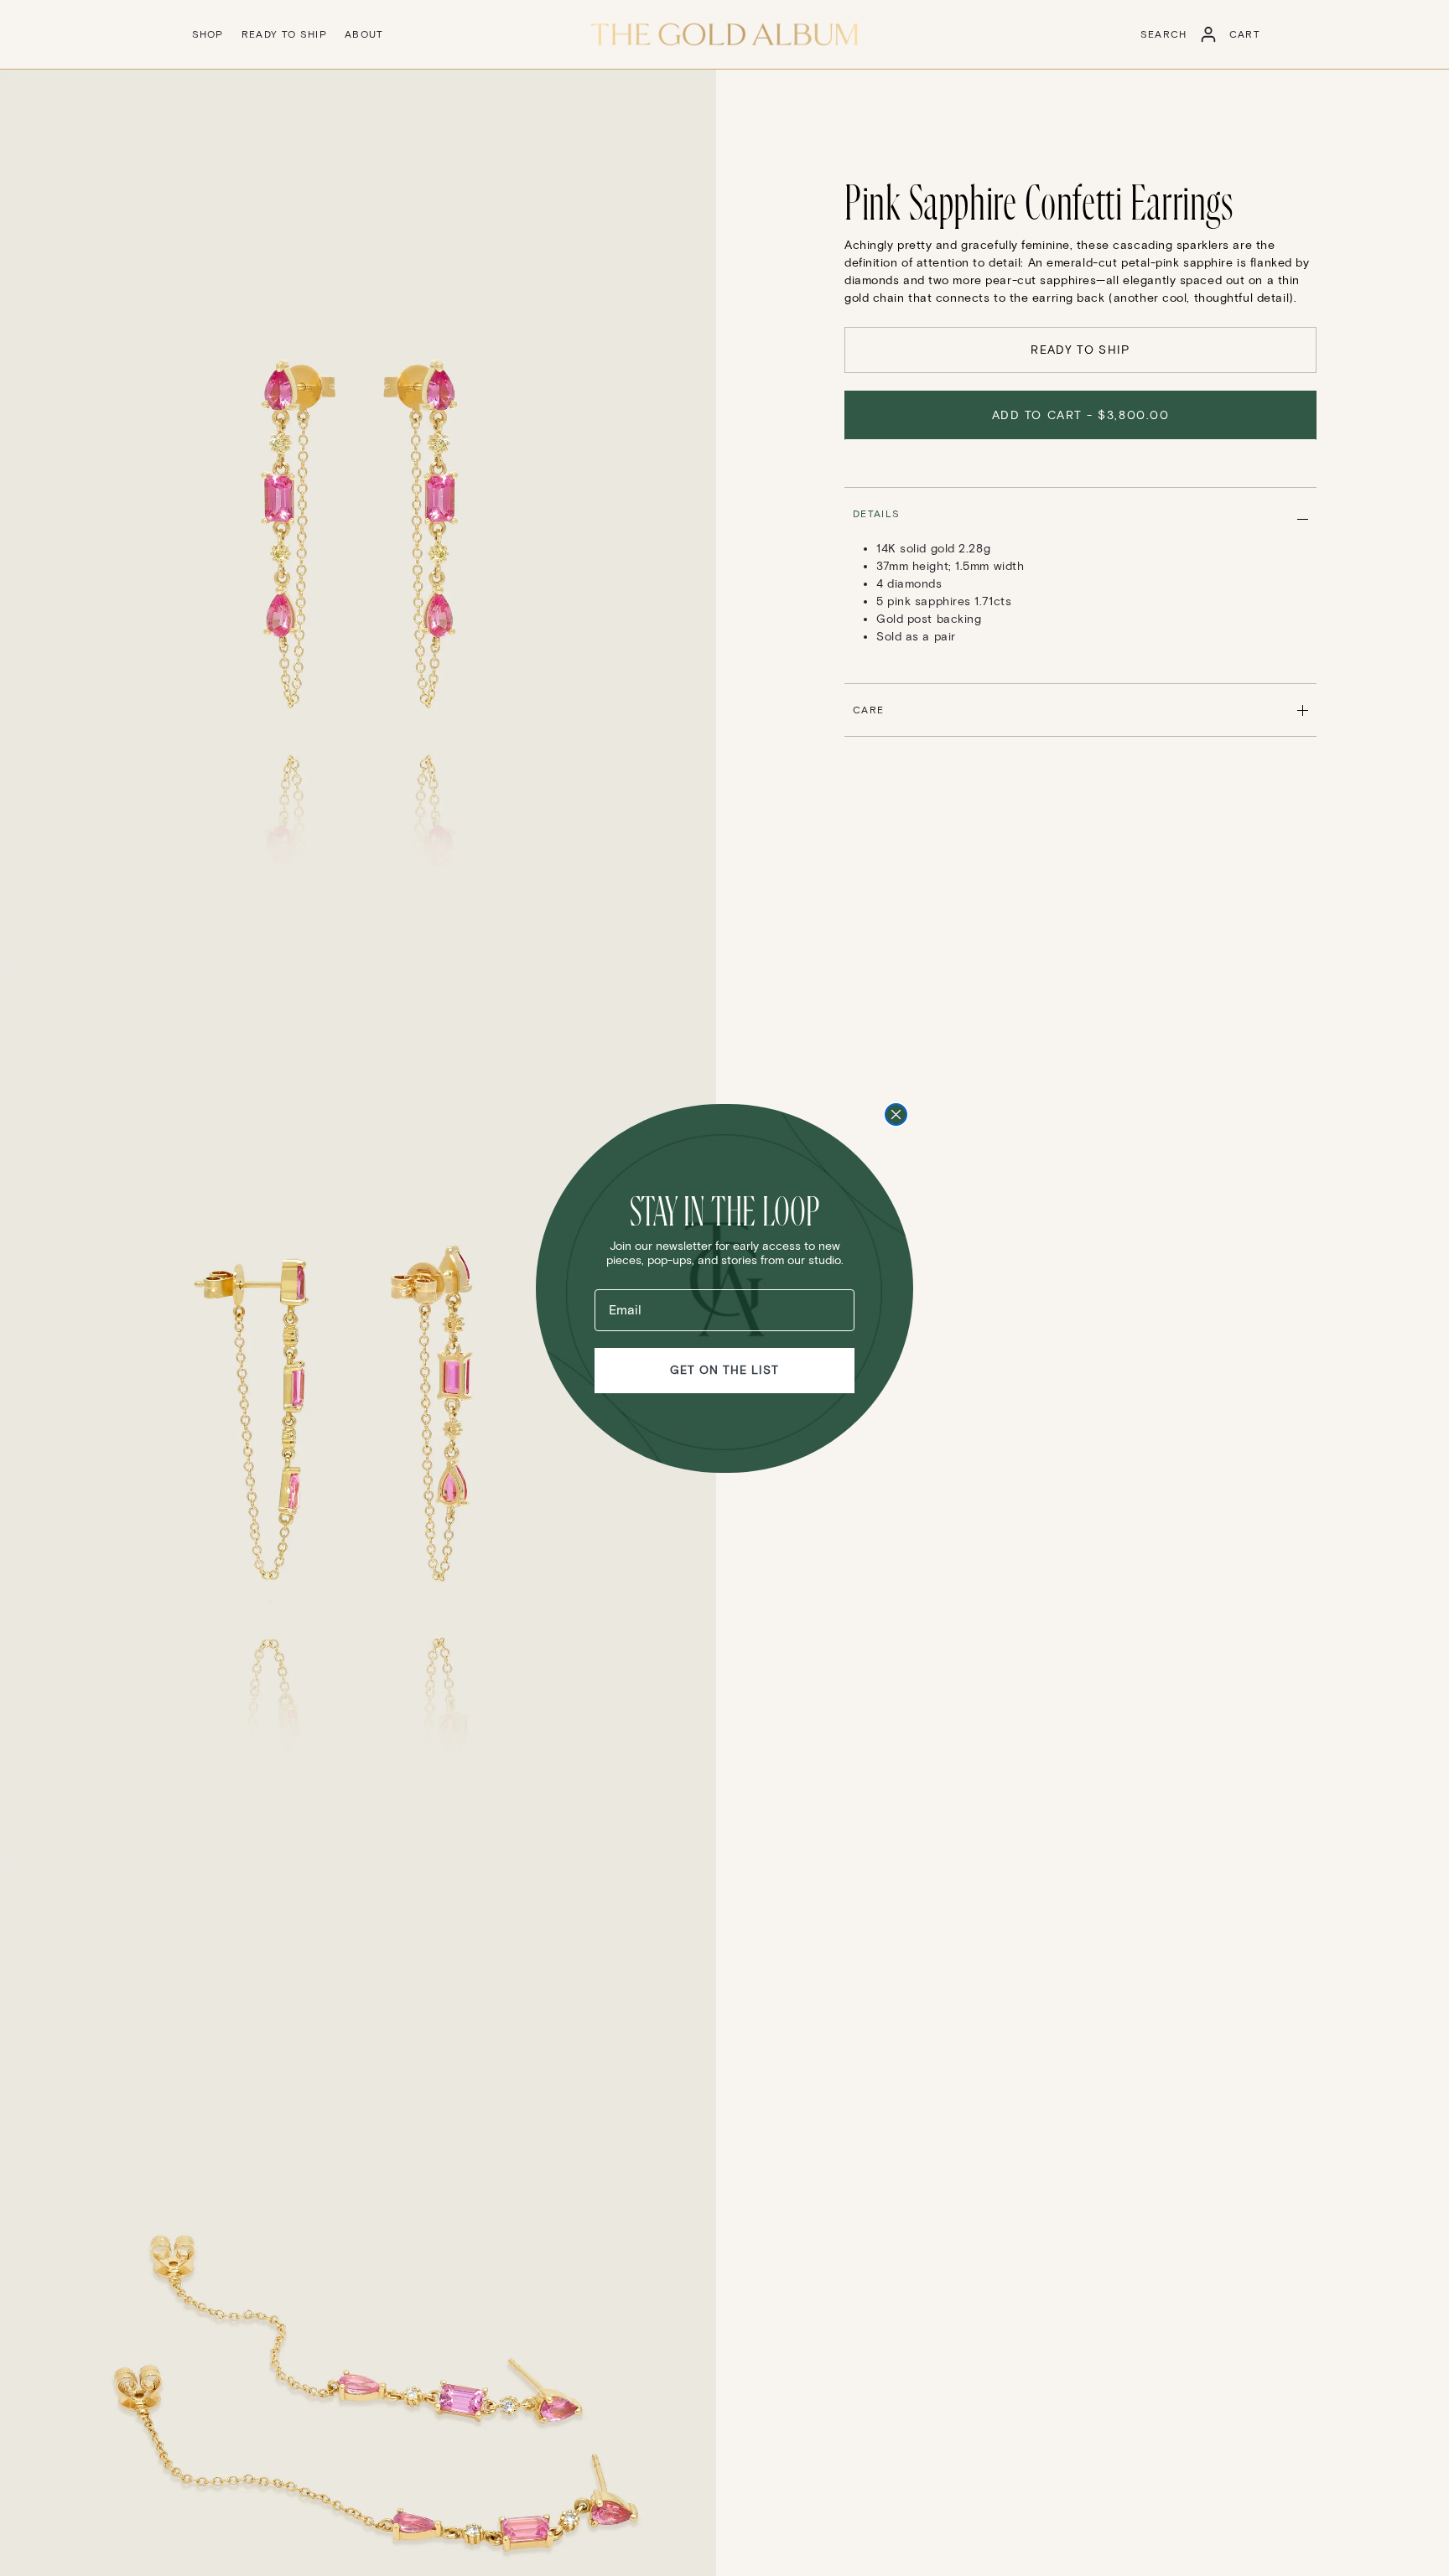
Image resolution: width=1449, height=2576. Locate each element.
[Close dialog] (896, 1114)
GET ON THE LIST (724, 1370)
